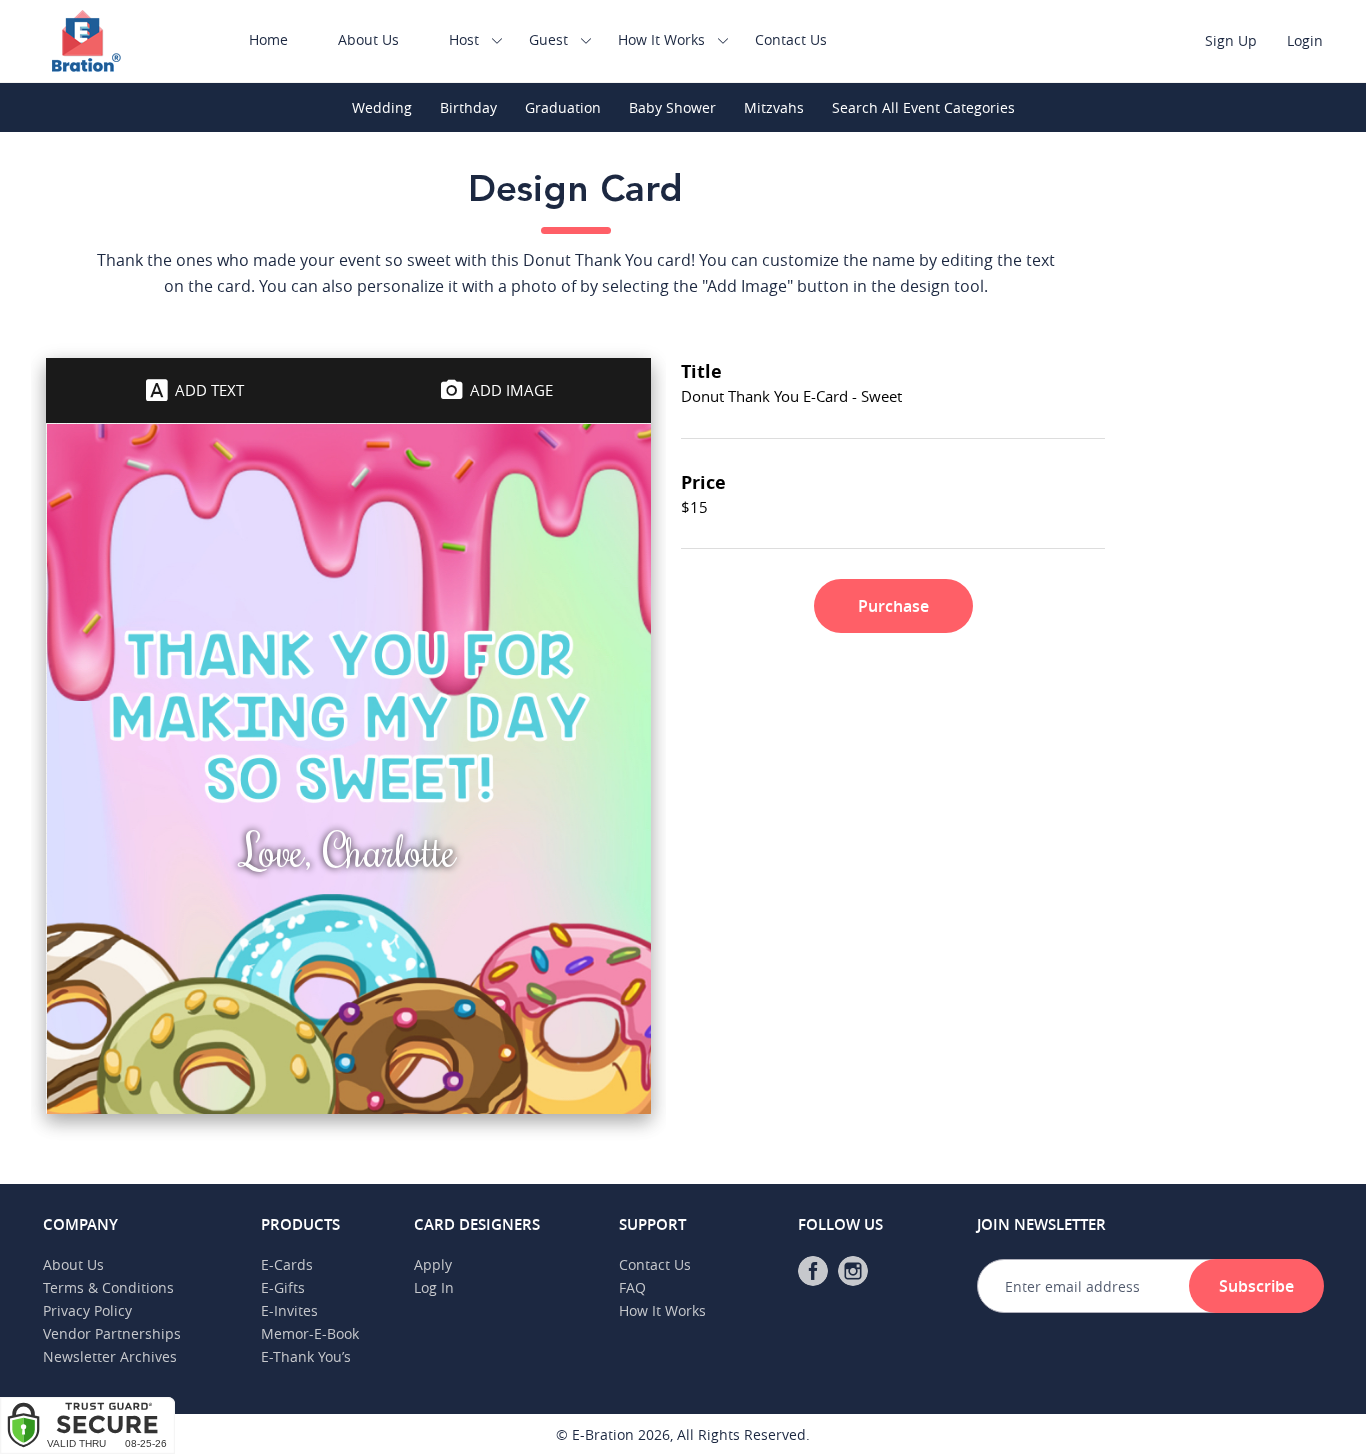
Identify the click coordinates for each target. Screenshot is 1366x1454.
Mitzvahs (774, 107)
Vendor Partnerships (112, 1333)
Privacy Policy (87, 1310)
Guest (548, 39)
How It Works (661, 39)
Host (464, 39)
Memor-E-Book (310, 1333)
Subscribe (1256, 1286)
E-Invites (289, 1310)
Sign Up (1231, 40)
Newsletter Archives (110, 1356)
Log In (434, 1287)
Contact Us (791, 39)
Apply (433, 1264)
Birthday (468, 107)
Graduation (563, 107)
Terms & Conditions (108, 1287)
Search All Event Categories (923, 107)
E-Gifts (283, 1287)
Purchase (893, 606)
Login (1305, 40)
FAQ (632, 1287)
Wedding (382, 107)
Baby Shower (672, 107)
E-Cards (287, 1264)
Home (268, 39)
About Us (368, 39)
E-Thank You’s (306, 1356)
